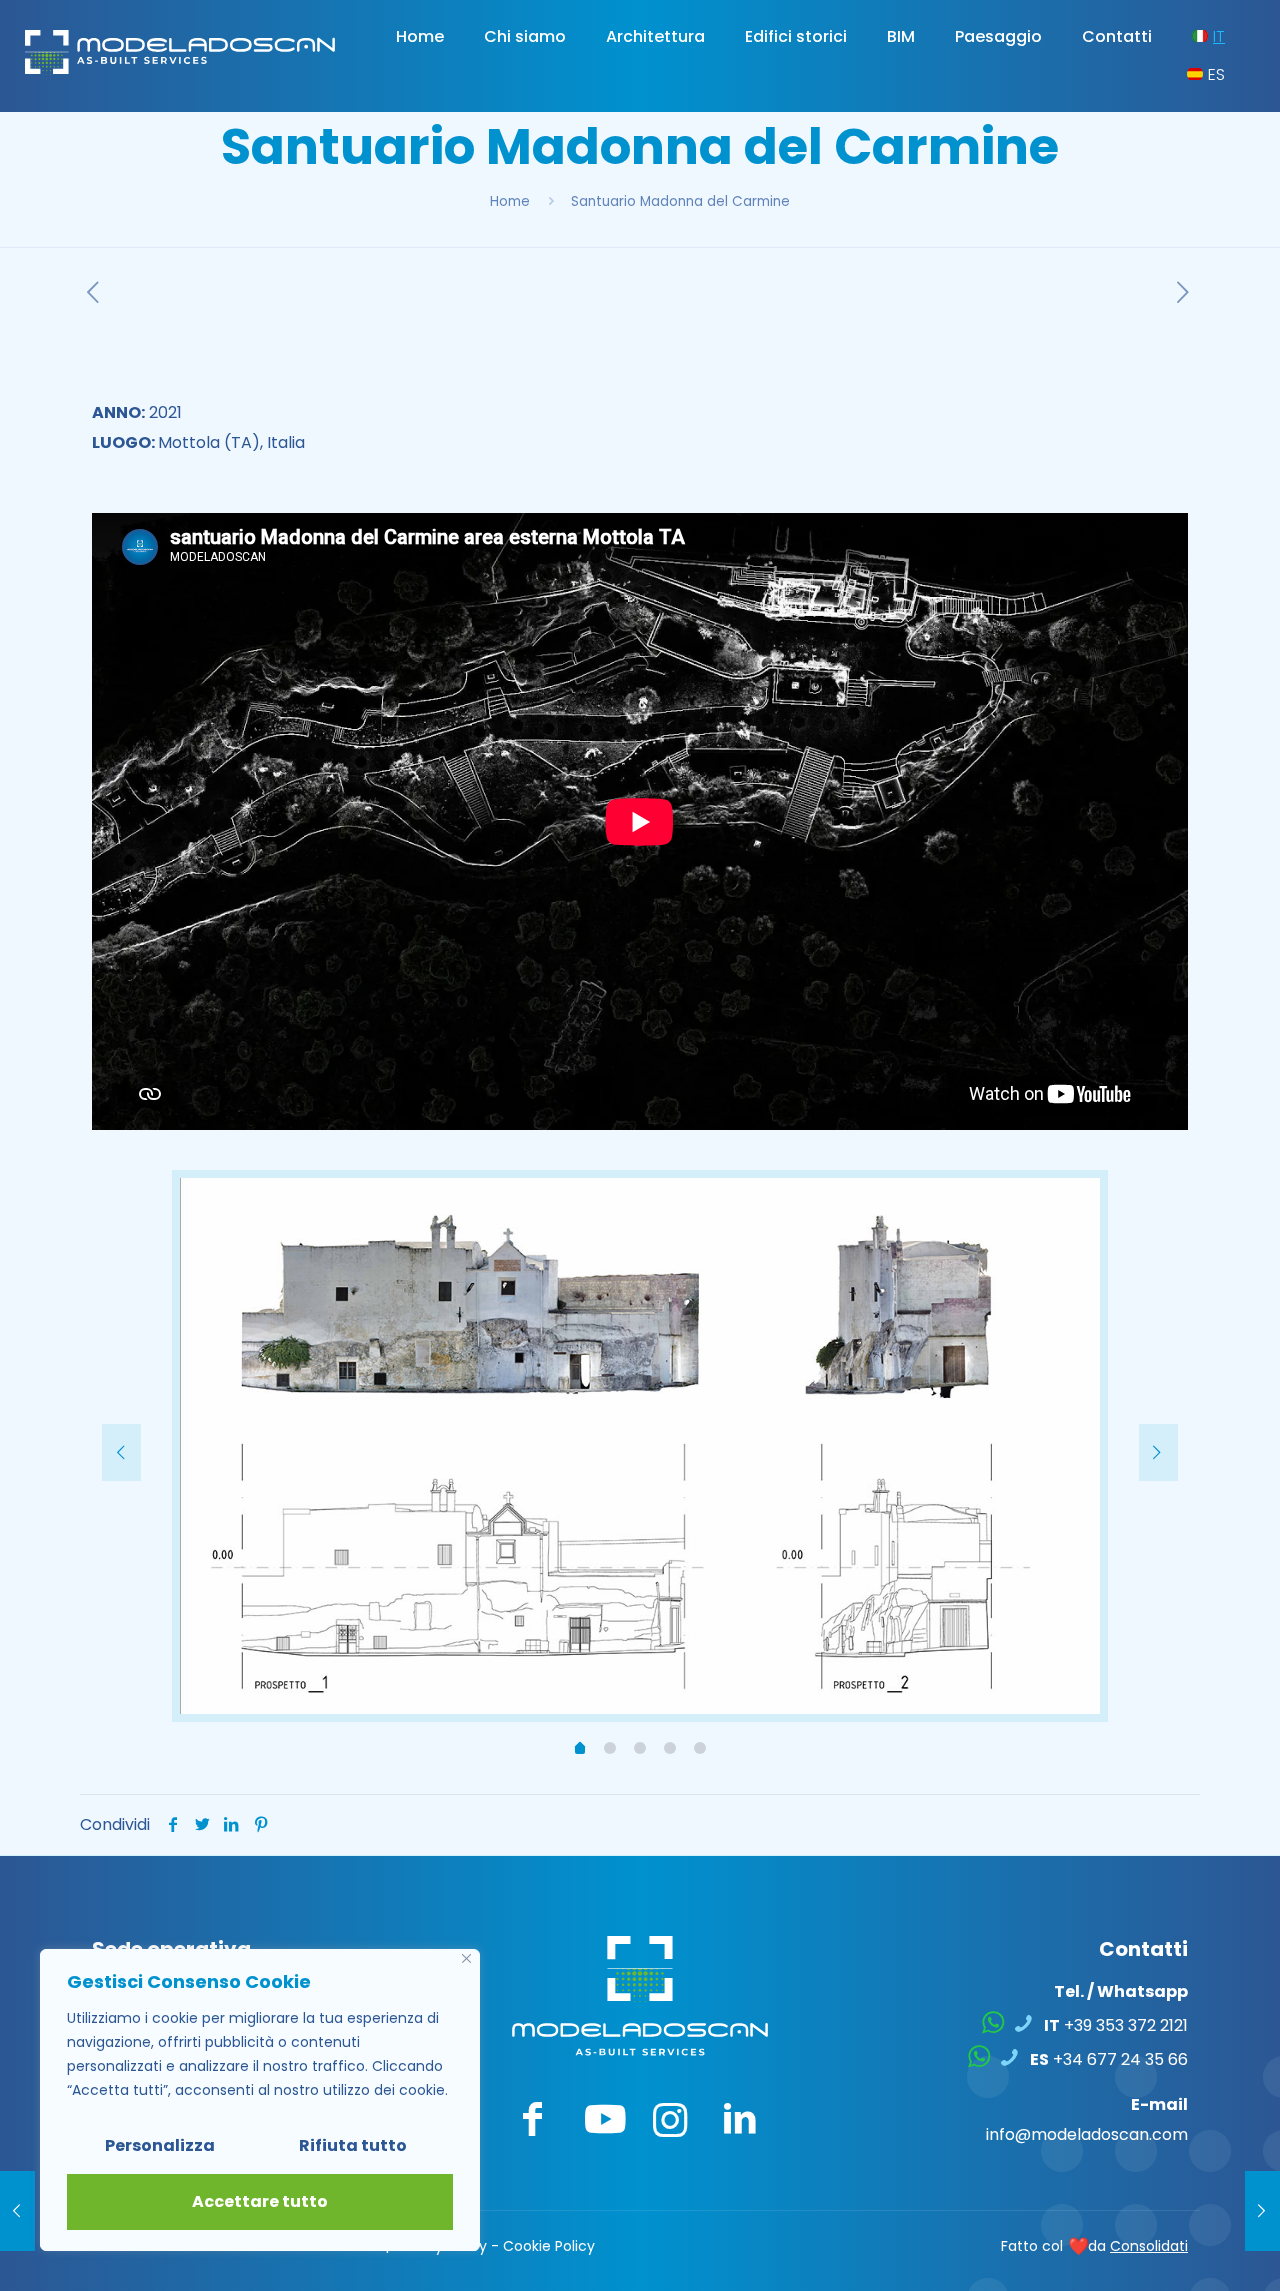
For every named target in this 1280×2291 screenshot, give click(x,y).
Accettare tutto (260, 2201)
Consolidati (1149, 2246)
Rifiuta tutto (353, 2145)
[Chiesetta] (17, 2211)
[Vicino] (466, 1958)
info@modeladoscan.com (1087, 2134)
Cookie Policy (549, 2246)
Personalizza (160, 2145)
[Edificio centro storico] (1262, 2211)
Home (510, 201)
